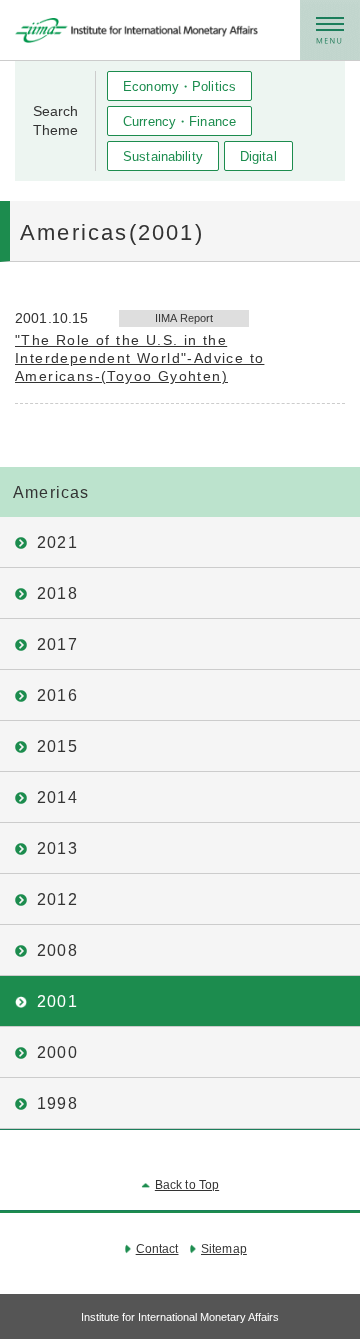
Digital (258, 156)
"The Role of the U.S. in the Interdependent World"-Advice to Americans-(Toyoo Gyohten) (139, 358)
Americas (51, 492)
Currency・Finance (179, 121)
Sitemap (223, 1249)
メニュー (330, 30)
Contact (157, 1249)
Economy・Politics (179, 86)
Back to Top (187, 1185)
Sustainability (163, 156)
